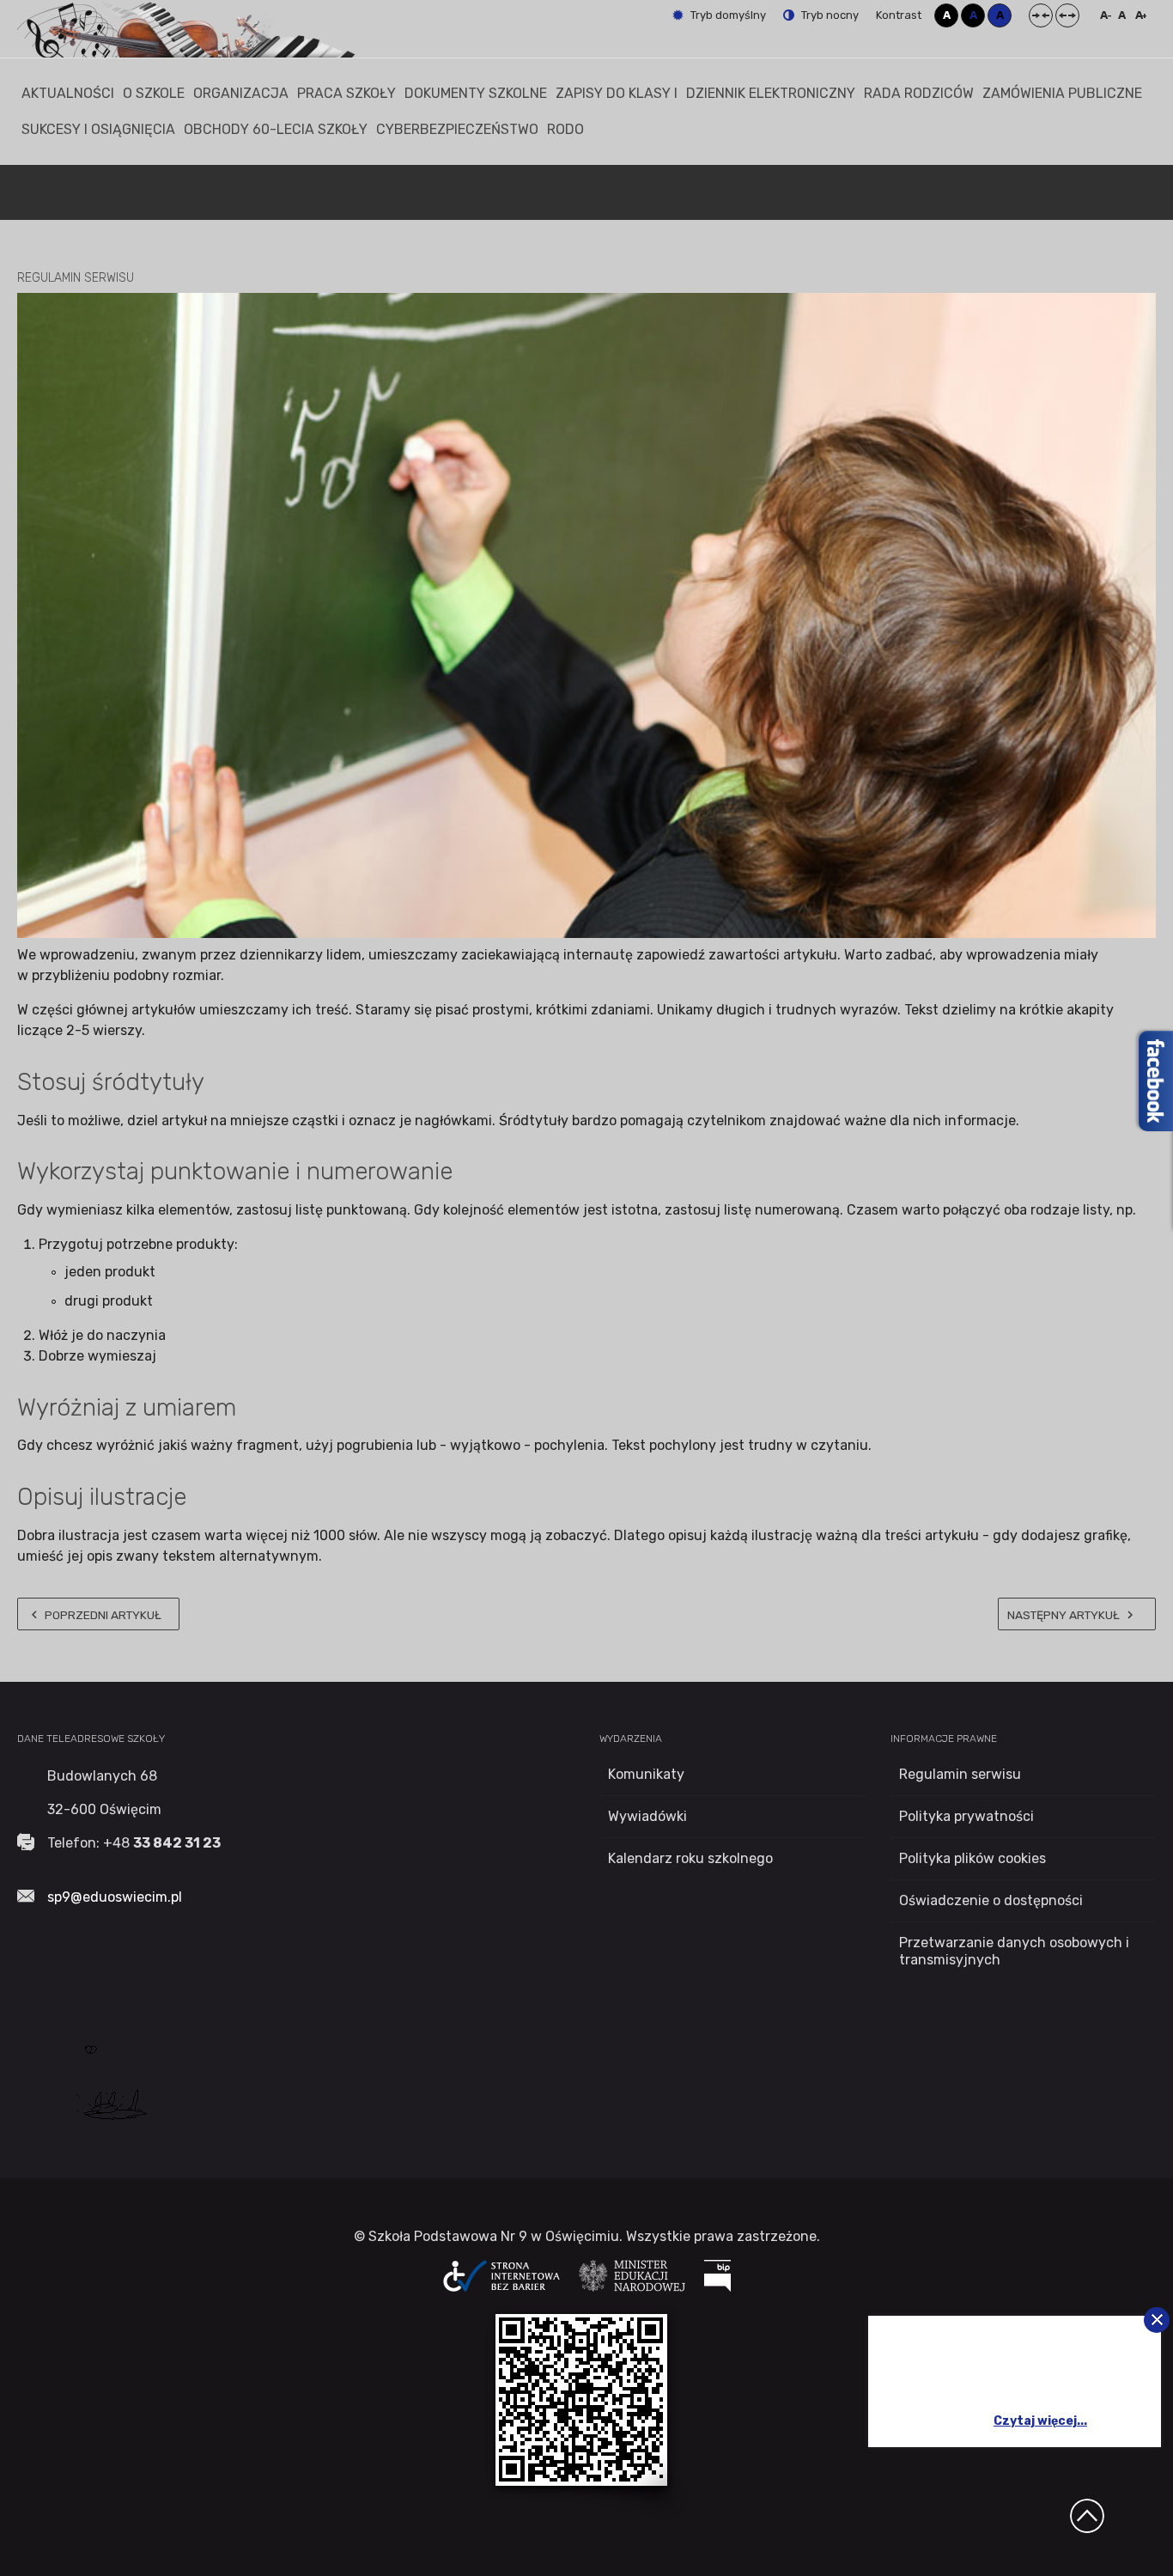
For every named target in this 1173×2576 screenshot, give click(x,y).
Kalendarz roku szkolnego (690, 1858)
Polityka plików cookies (972, 1858)
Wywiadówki (647, 1816)
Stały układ (1041, 15)
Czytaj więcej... (1040, 2421)
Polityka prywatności (966, 1816)
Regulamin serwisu (960, 1774)
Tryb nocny (829, 15)
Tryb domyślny (727, 15)
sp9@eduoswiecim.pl (115, 1897)
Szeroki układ (1067, 15)
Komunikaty (646, 1774)
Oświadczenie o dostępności (991, 1900)
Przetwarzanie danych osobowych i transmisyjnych (1014, 1951)
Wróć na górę (1087, 2516)
